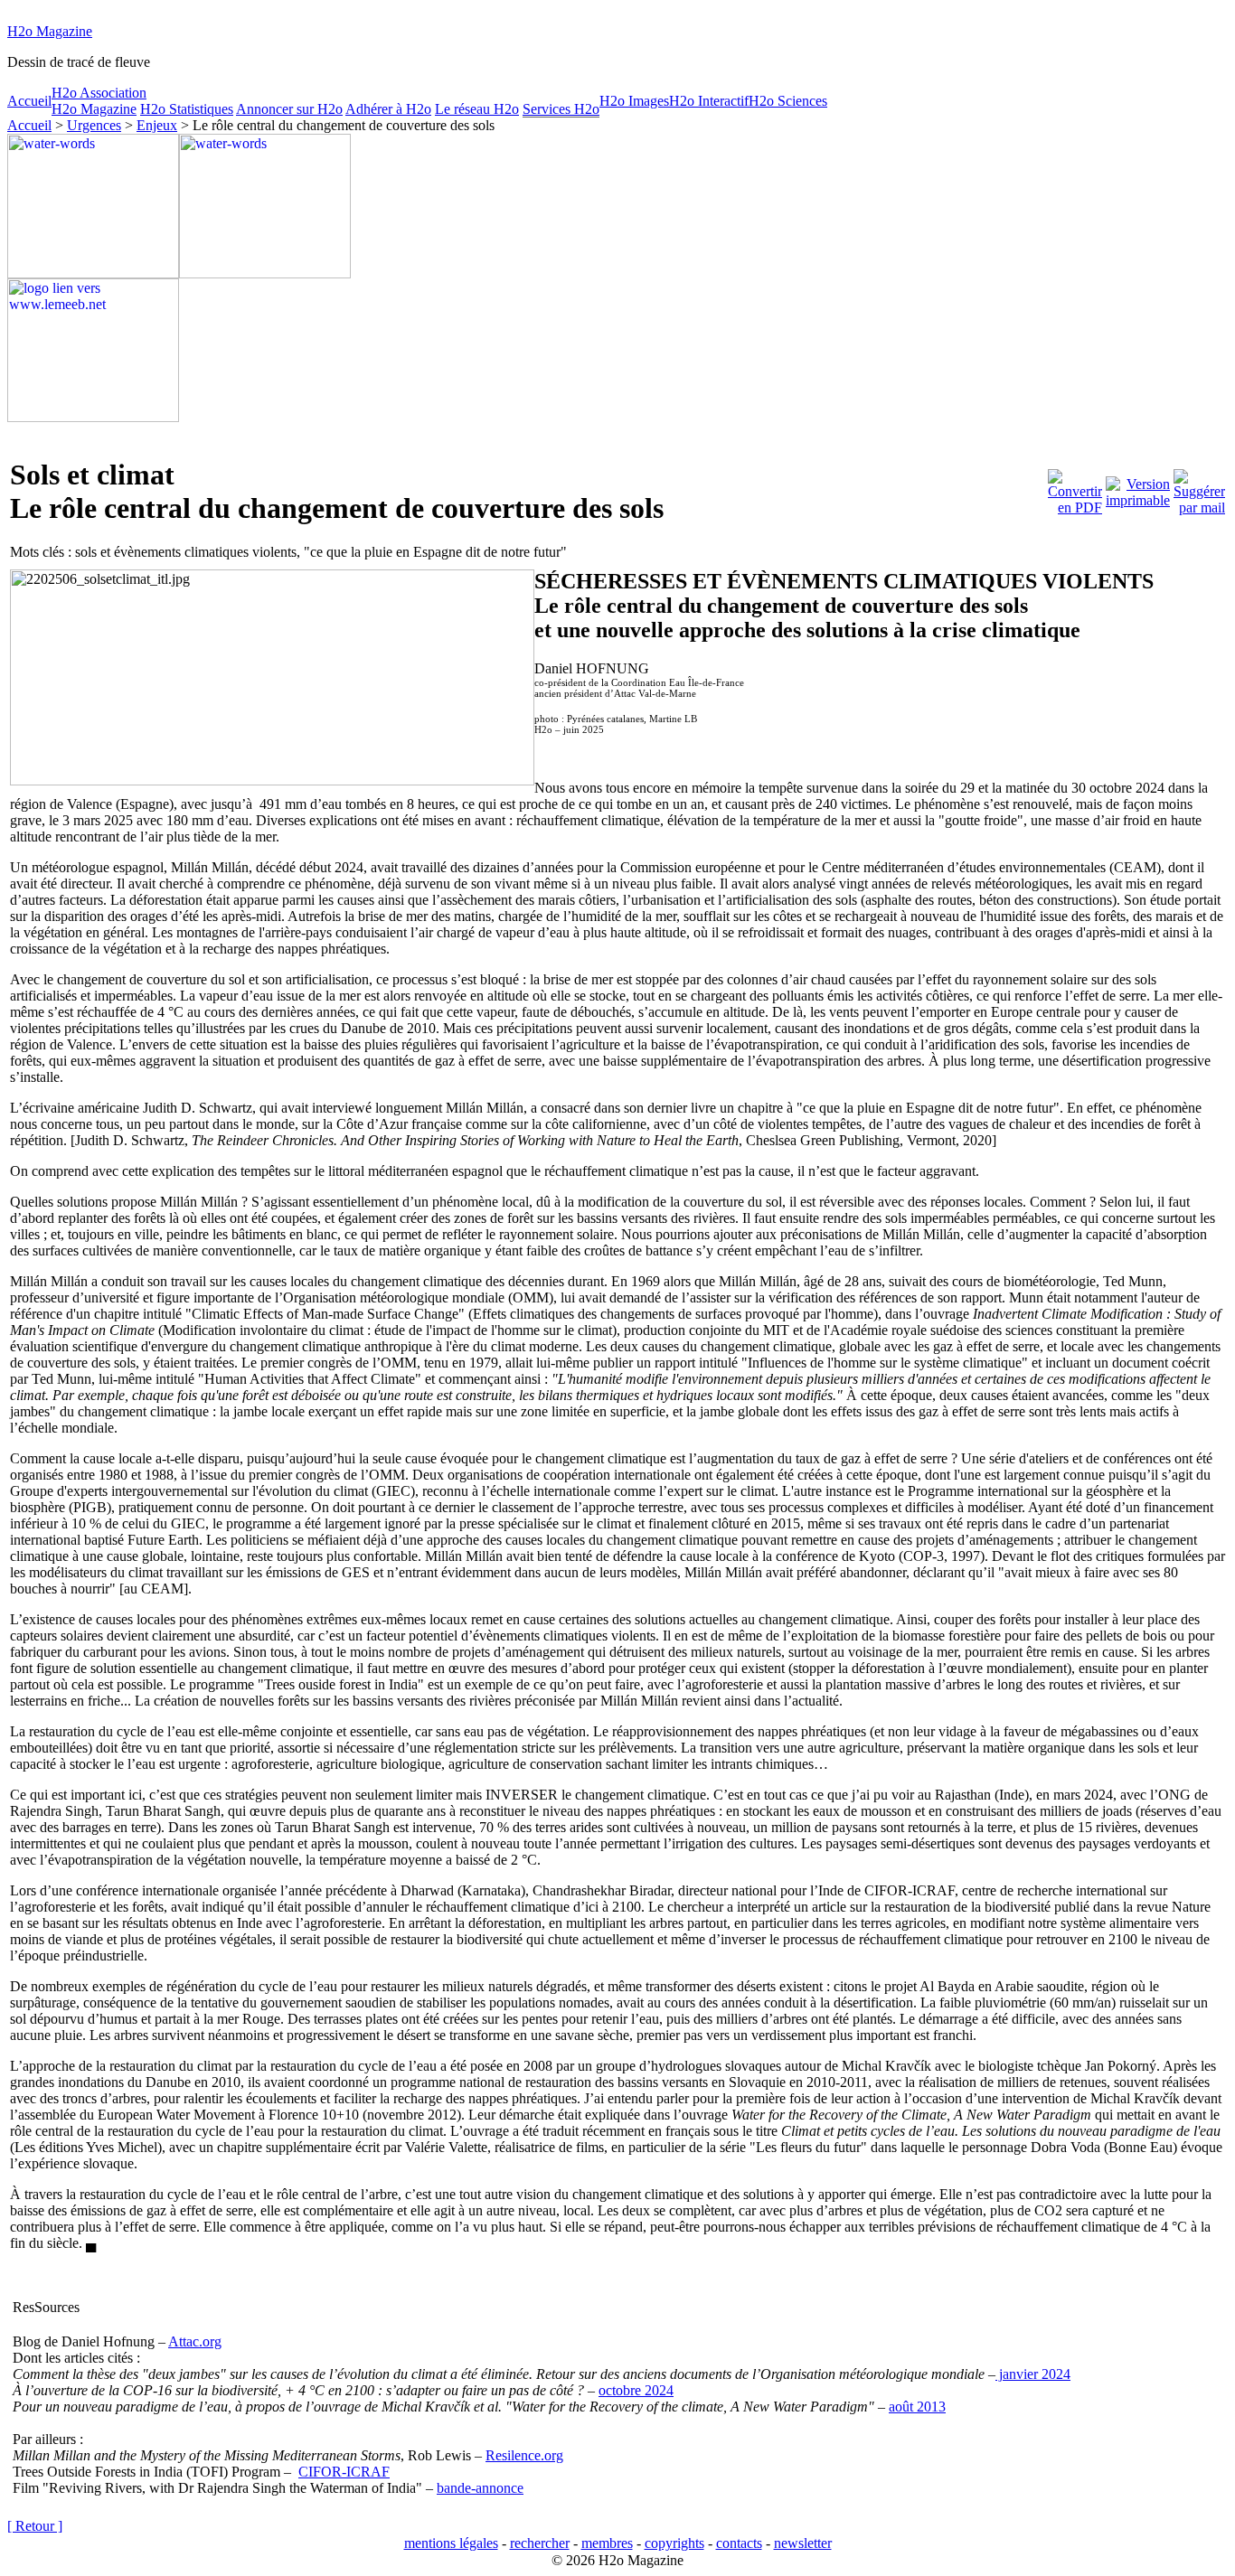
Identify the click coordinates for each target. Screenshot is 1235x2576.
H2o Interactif (709, 101)
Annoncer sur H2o (289, 109)
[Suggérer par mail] (1199, 488)
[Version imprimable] (1138, 488)
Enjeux (157, 125)
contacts (739, 2543)
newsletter (803, 2543)
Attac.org (195, 2341)
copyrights (674, 2543)
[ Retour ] (35, 2526)
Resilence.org (524, 2455)
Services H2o (561, 109)
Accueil (29, 101)
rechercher (540, 2543)
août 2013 (917, 2407)
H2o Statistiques (187, 109)
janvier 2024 (1033, 2374)
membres (607, 2543)
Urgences (94, 125)
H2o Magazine (50, 31)
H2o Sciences (788, 101)
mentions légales (451, 2543)
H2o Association (99, 93)
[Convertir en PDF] (1075, 488)
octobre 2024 (636, 2390)
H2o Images (634, 101)
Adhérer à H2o (388, 109)
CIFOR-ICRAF (344, 2472)
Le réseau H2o (477, 109)
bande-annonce (480, 2488)
